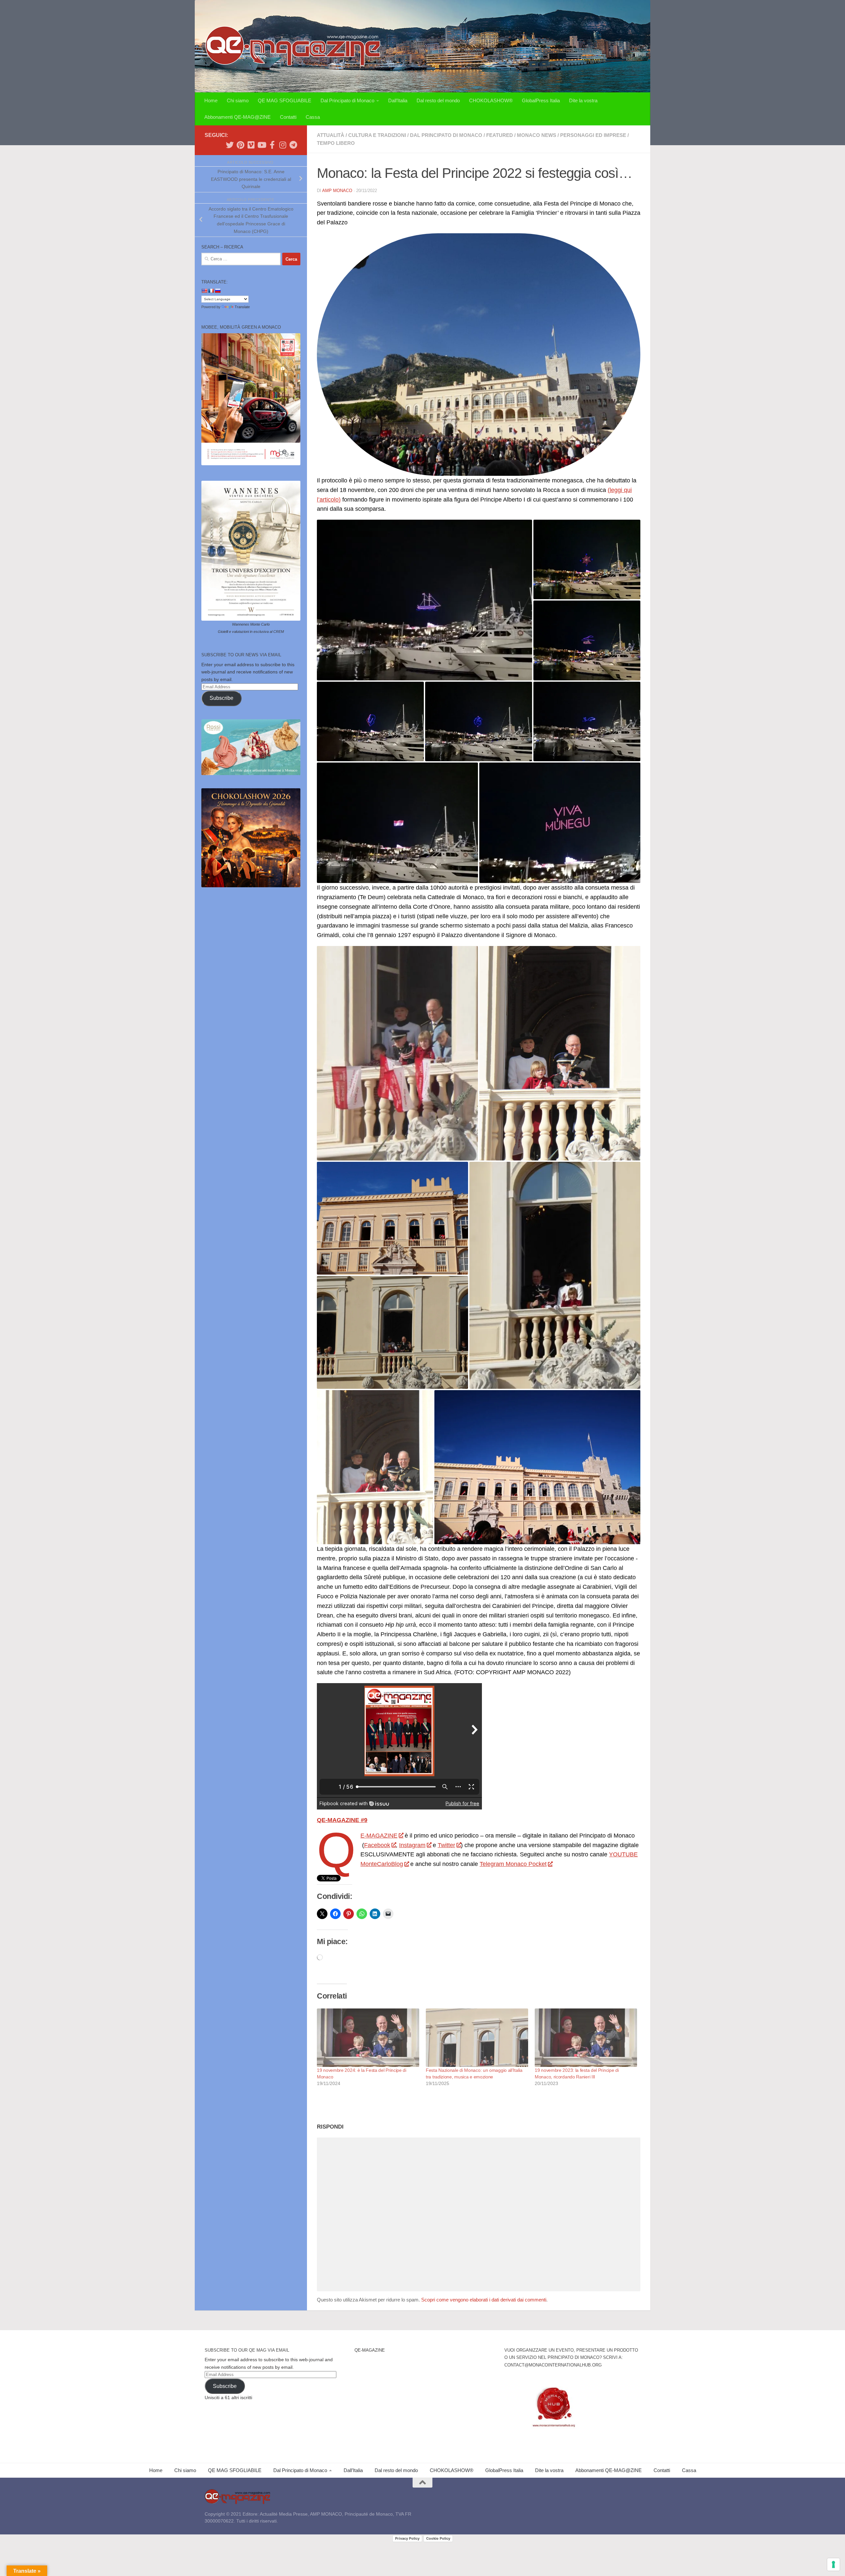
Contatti (288, 117)
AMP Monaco (337, 191)
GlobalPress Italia (541, 100)
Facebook (377, 1845)
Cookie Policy (438, 2538)
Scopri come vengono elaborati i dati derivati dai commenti (484, 2300)
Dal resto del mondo (438, 100)
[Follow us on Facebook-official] (272, 145)
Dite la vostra (583, 100)
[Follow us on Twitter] (230, 145)
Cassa (313, 117)
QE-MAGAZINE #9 (342, 1820)
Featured (500, 135)
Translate (242, 307)
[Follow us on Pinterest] (240, 145)
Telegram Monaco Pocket (513, 1864)
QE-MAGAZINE (379, 1836)
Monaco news (537, 135)
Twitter (446, 1845)
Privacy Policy (407, 2538)
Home (211, 100)
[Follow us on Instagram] (283, 145)
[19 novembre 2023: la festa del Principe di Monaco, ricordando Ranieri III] (586, 2038)
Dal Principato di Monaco (347, 100)
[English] (204, 291)
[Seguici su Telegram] (293, 145)
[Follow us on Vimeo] (251, 145)
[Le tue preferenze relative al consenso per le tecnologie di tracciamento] (833, 2564)
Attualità (331, 135)
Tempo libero (336, 143)
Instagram (412, 1845)
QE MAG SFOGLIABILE (285, 100)
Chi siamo (238, 100)
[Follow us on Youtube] (261, 145)
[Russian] (218, 291)
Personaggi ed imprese (593, 135)
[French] (211, 291)
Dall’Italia (398, 100)
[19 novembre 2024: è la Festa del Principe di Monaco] (368, 2038)
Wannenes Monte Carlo (251, 624)
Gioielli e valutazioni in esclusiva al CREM (251, 632)
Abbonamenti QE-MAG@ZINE (237, 117)
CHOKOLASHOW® (491, 100)
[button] (424, 600)
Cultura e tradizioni (377, 135)
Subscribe (221, 698)
